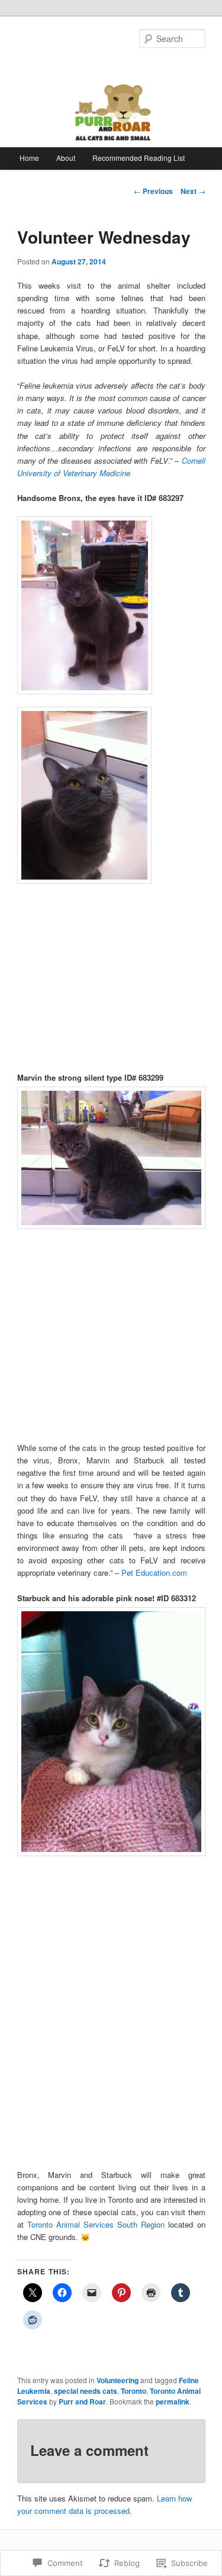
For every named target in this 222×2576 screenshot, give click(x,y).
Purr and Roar (82, 2402)
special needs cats (86, 2391)
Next (193, 191)
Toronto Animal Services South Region (96, 2224)
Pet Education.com (154, 1573)
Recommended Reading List (139, 158)
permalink (173, 2402)
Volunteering (118, 2380)
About (66, 158)
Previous (153, 191)
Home (29, 158)
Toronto (133, 2391)
